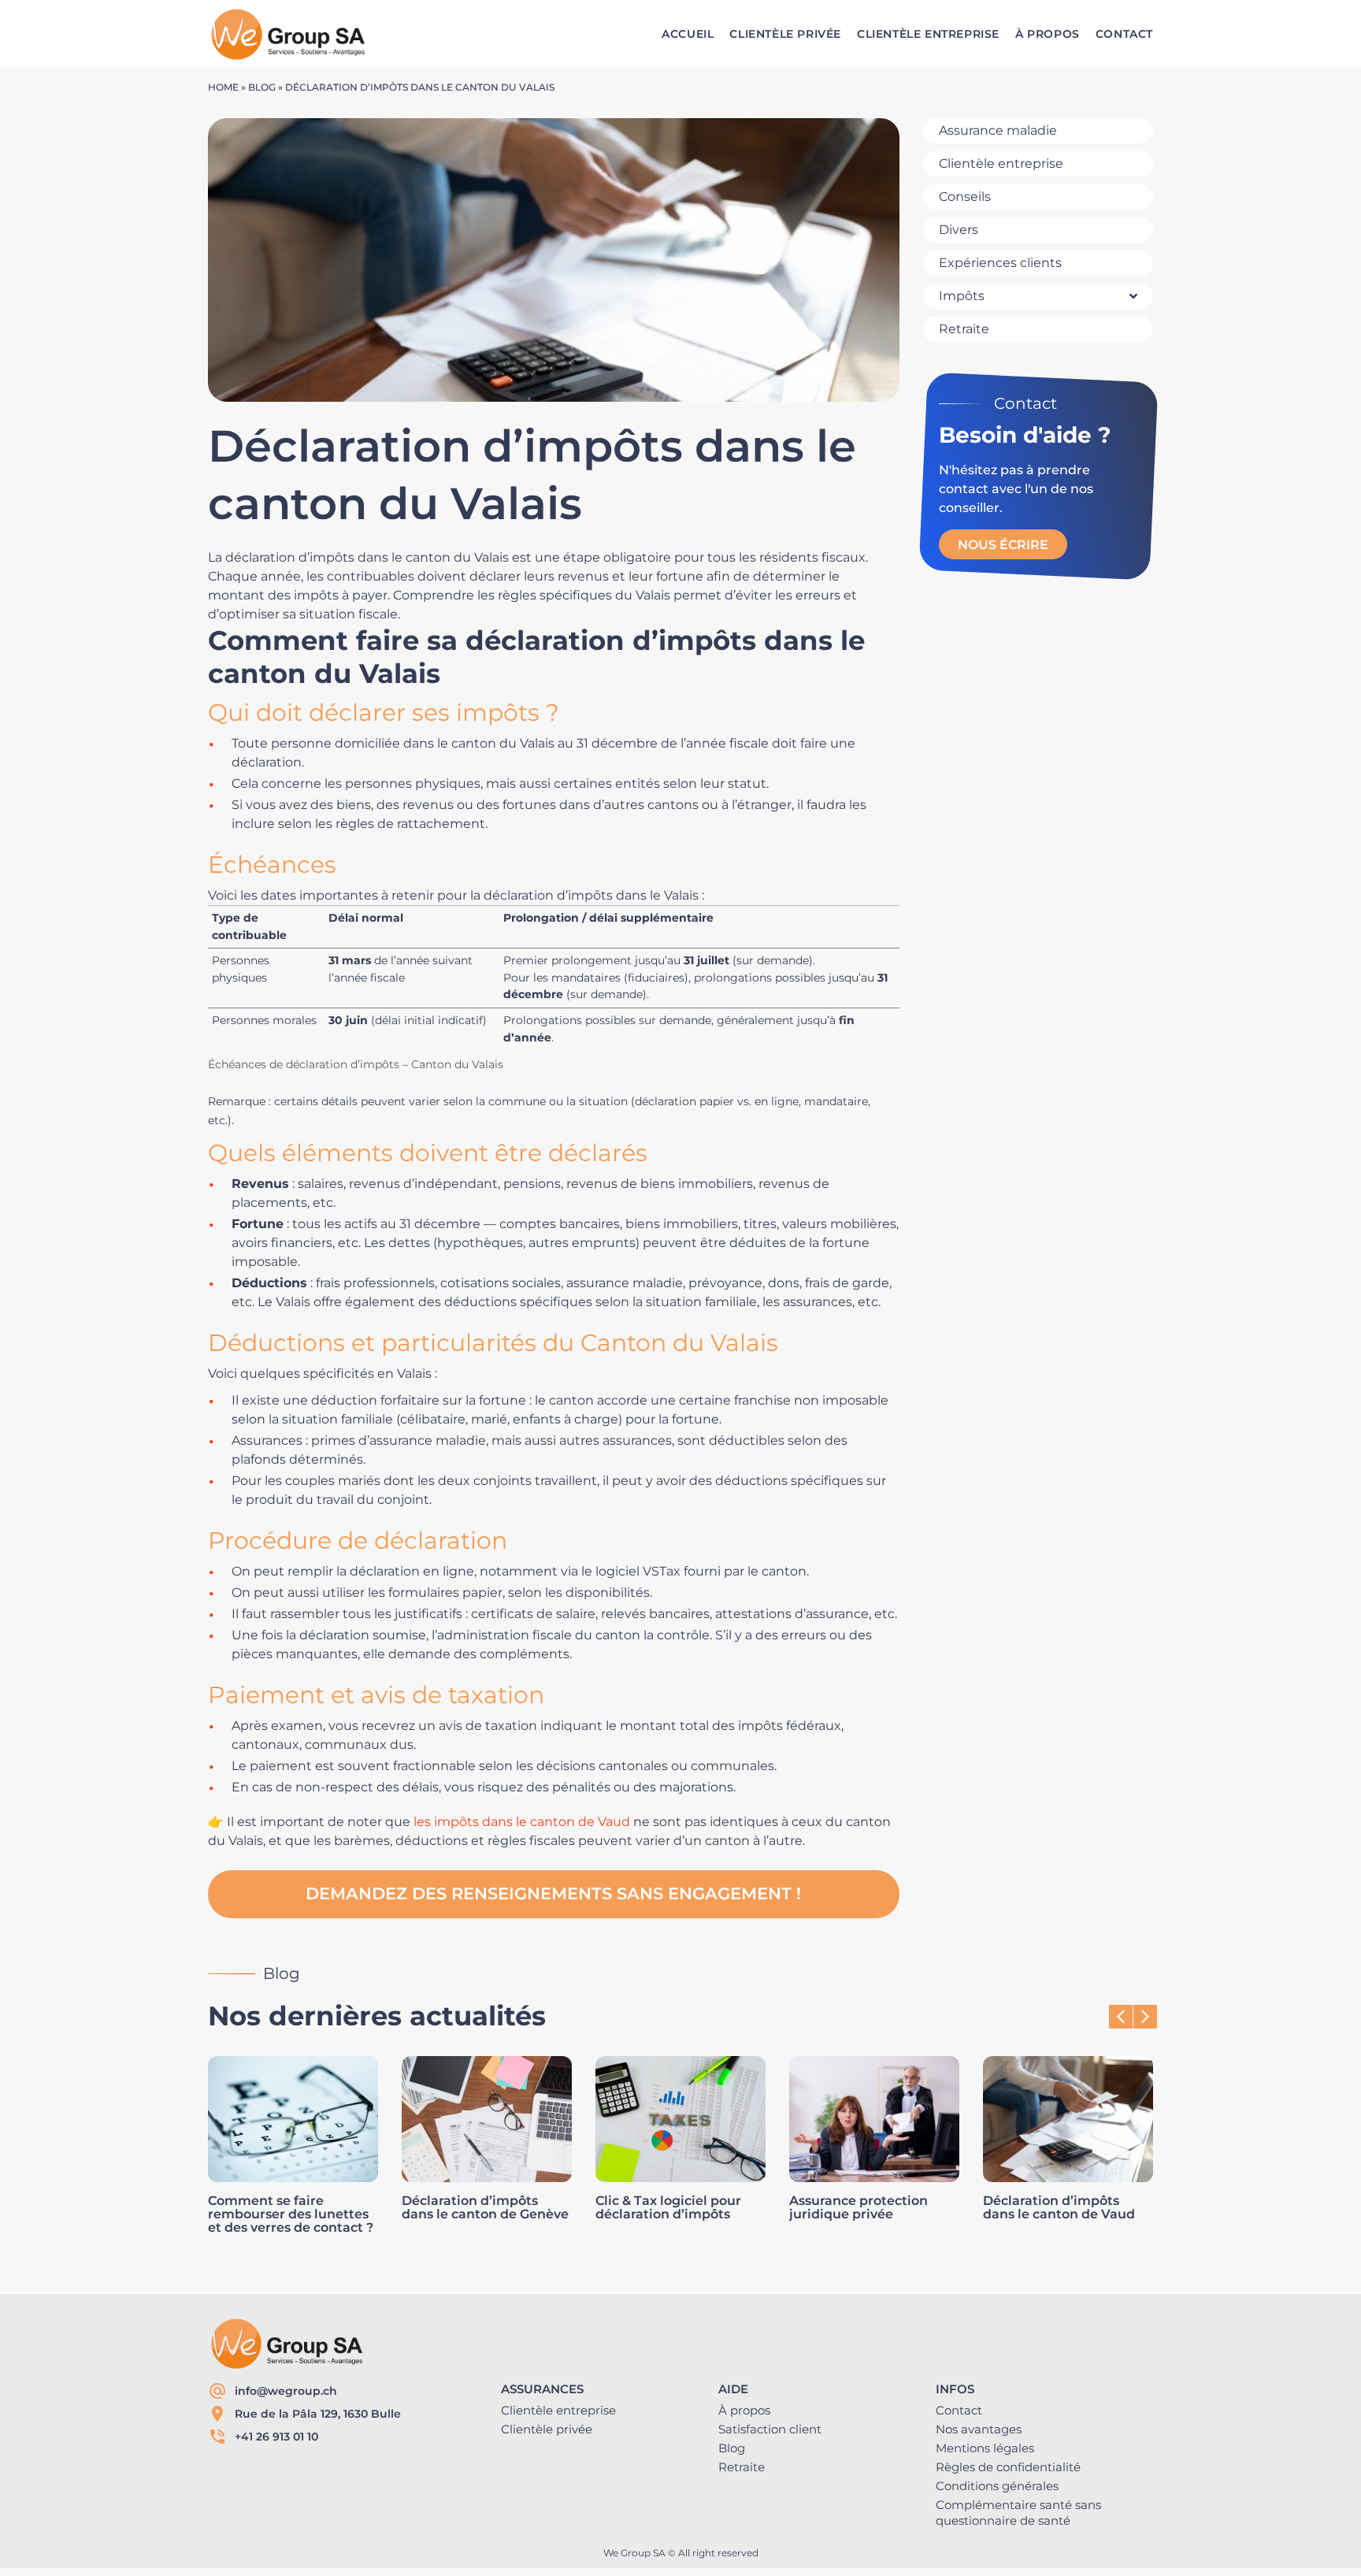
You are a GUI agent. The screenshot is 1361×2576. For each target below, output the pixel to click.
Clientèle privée (547, 2429)
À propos (744, 2410)
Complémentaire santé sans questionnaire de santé (1018, 2513)
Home (223, 87)
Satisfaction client (770, 2429)
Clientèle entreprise (558, 2410)
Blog (262, 87)
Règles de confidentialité (1008, 2467)
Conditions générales (997, 2486)
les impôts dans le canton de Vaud (522, 1822)
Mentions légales (985, 2448)
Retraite (742, 2467)
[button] (1145, 2017)
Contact (959, 2410)
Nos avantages (979, 2429)
